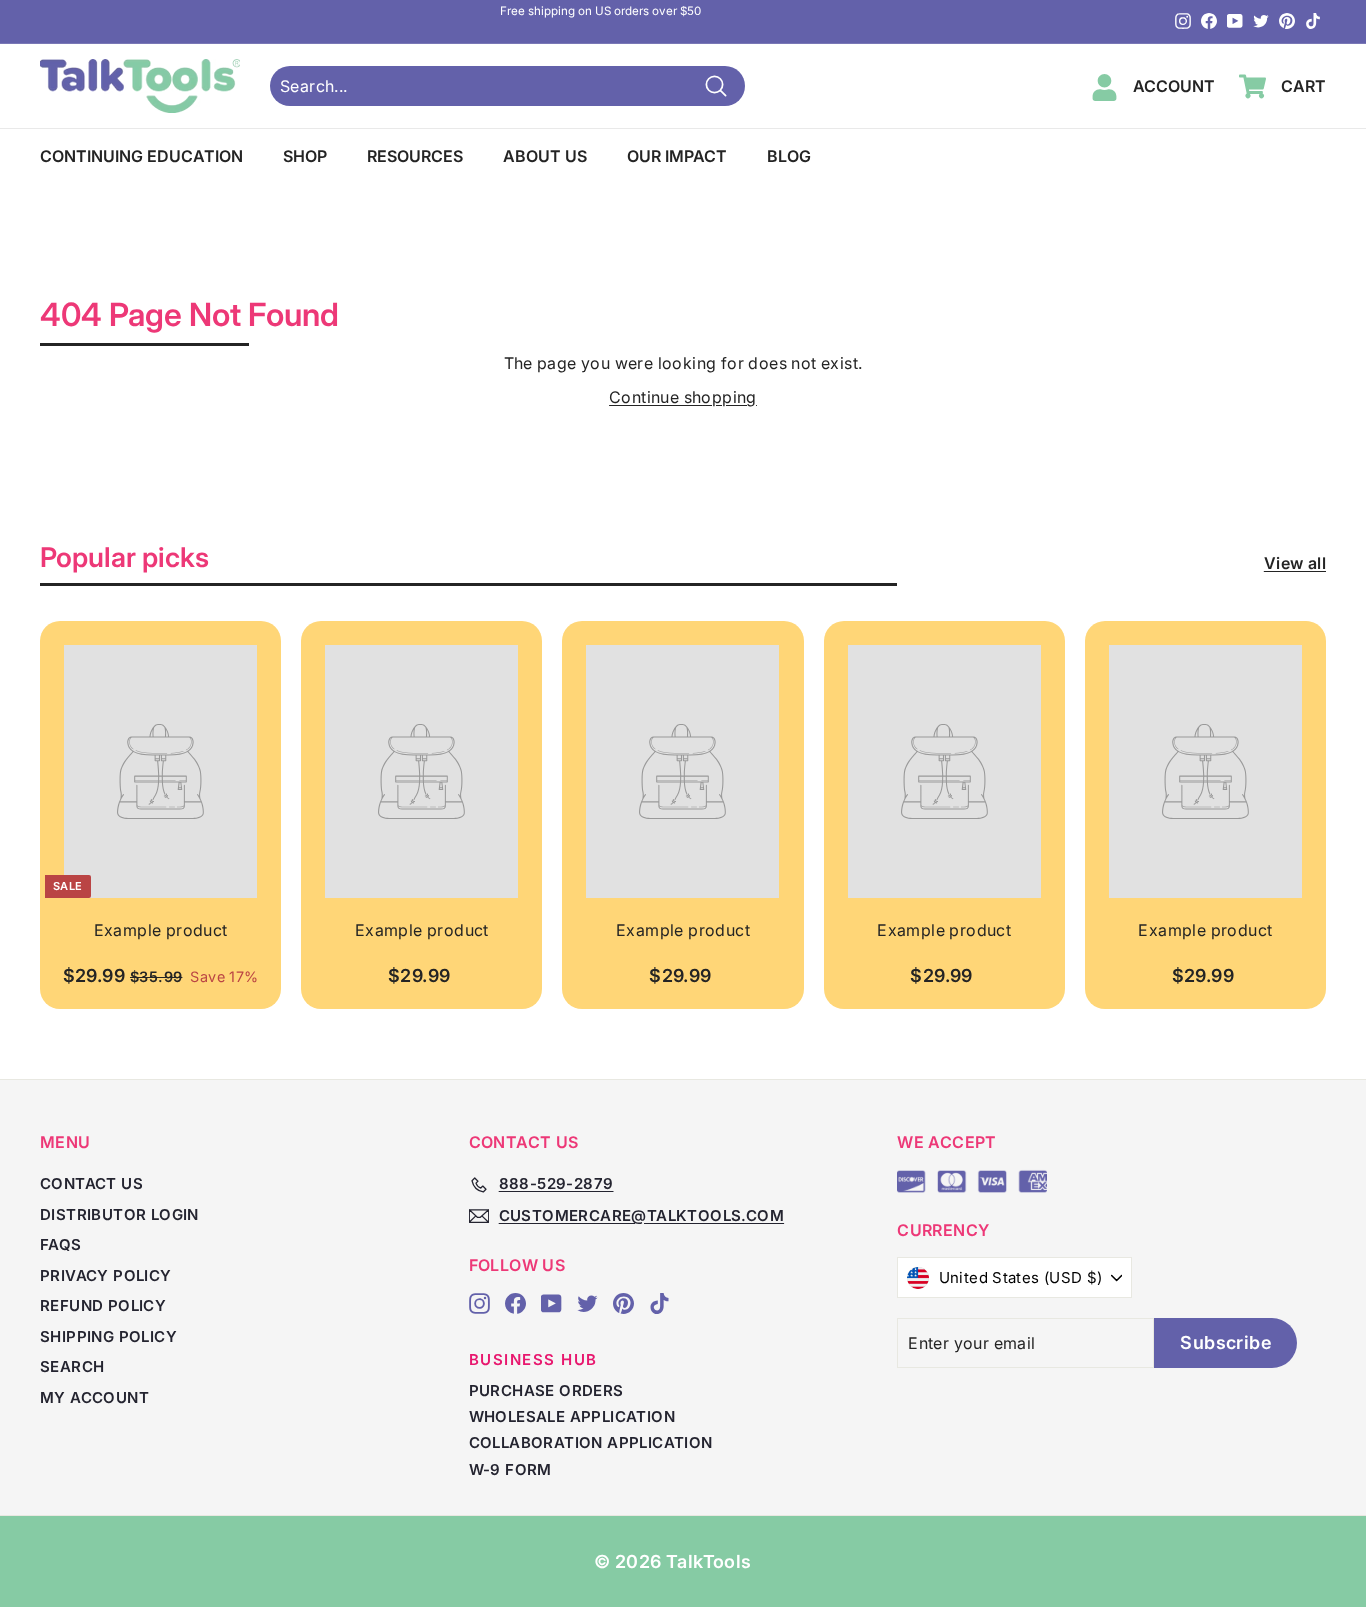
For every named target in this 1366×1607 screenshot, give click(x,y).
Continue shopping (683, 397)
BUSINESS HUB (533, 1359)
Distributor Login (119, 1214)
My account (94, 1397)
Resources (415, 156)
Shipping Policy (108, 1336)
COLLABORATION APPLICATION (591, 1442)
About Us (545, 156)
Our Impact (677, 156)
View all (1295, 563)
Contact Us (91, 1183)
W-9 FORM (510, 1469)
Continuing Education (141, 156)
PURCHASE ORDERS (546, 1390)
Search (72, 1366)
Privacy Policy (106, 1275)
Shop (305, 156)
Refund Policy (103, 1305)
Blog (789, 156)
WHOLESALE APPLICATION (572, 1416)
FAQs (61, 1244)
